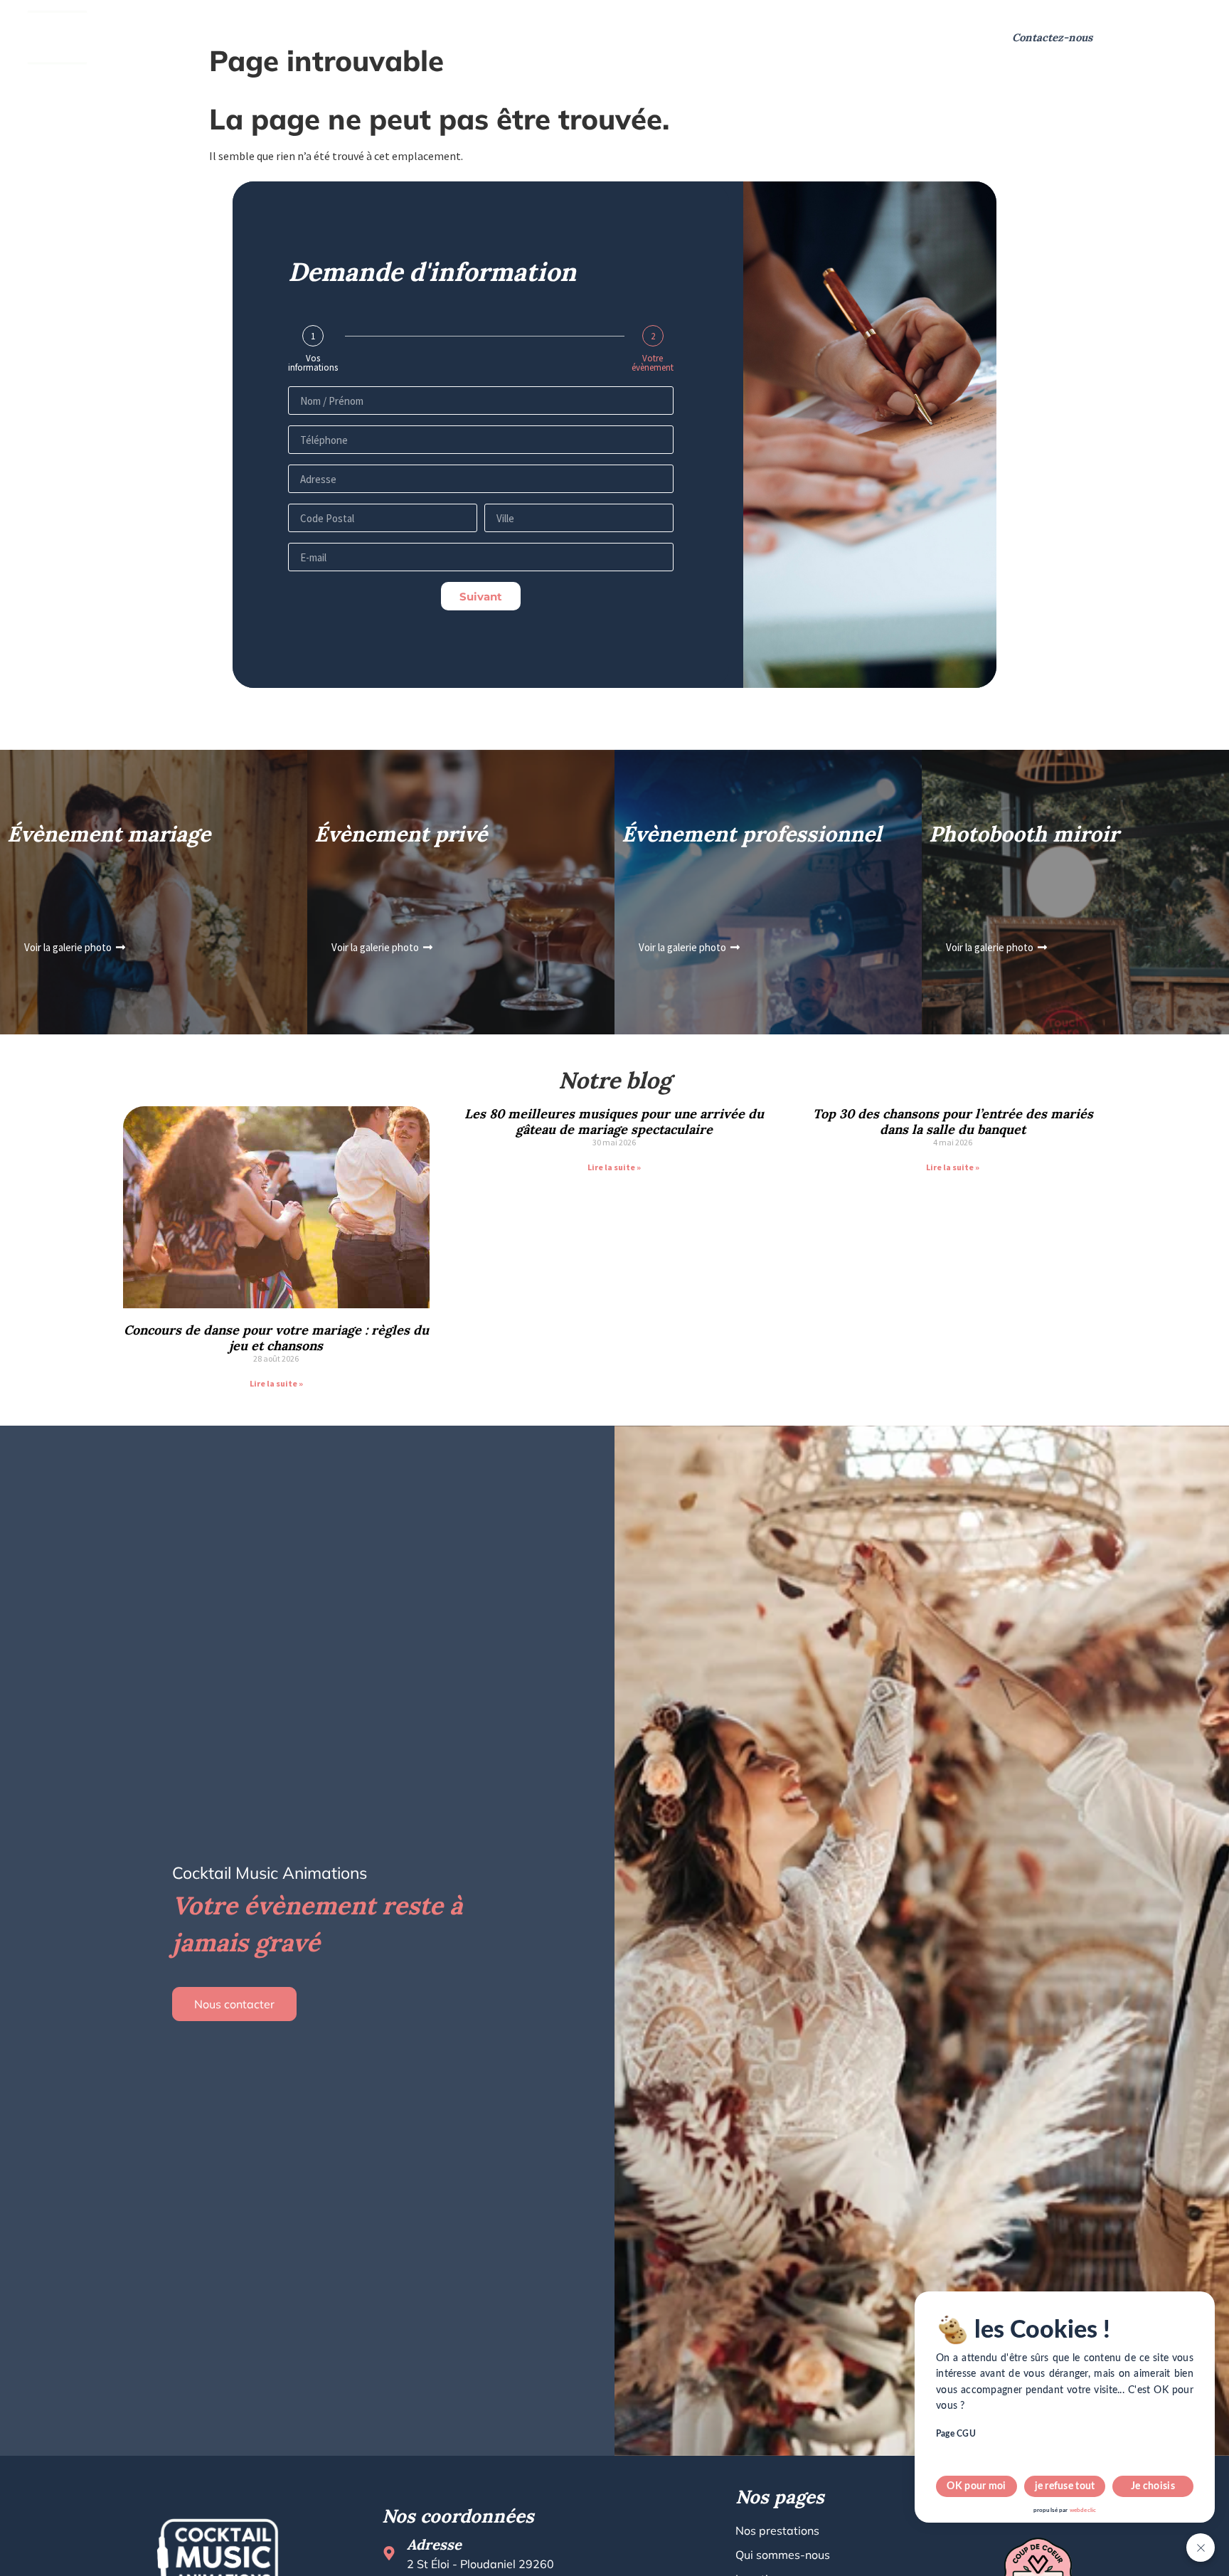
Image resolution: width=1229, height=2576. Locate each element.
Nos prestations (178, 37)
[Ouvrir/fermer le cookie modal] (1201, 2548)
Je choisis (1153, 2486)
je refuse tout (1065, 2486)
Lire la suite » (276, 1383)
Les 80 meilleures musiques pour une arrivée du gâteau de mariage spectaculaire (614, 1122)
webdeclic (1083, 2511)
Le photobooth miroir (527, 37)
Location (420, 37)
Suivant (481, 597)
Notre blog (768, 37)
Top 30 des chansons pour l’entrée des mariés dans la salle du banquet (953, 1122)
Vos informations (313, 363)
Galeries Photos (670, 37)
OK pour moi (976, 2486)
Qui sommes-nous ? (318, 37)
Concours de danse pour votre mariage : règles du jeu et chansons (276, 1338)
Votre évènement (653, 363)
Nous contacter (234, 2004)
